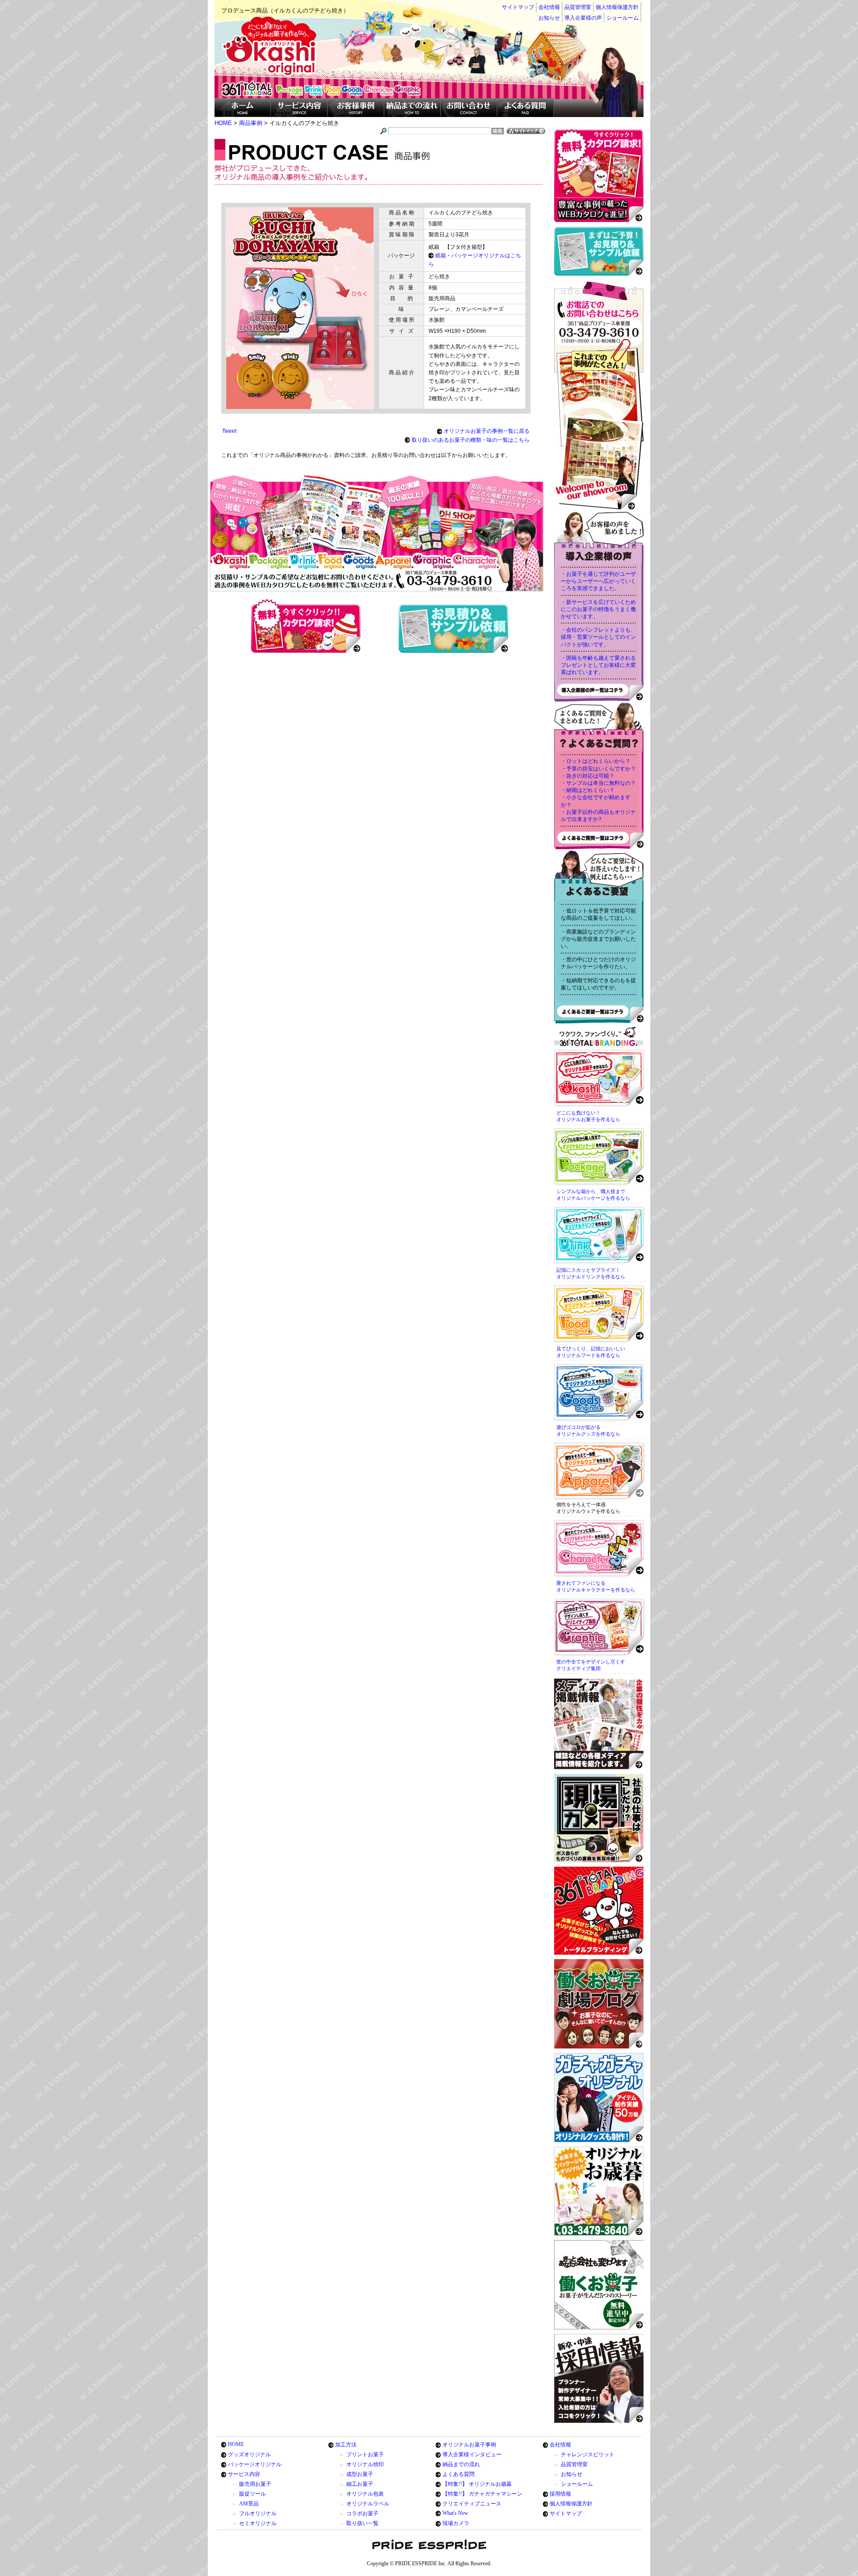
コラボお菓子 (362, 2513)
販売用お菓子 (255, 2484)
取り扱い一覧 (362, 2523)
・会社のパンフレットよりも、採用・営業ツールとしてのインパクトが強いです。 (598, 637)
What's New (455, 2513)
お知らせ (549, 18)
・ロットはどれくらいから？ (596, 761)
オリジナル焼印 (365, 2464)
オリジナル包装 (365, 2494)
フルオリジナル (258, 2513)
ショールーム (622, 18)
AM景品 (249, 2504)
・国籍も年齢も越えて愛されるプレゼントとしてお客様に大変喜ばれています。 (598, 665)
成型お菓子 (360, 2474)
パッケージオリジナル (255, 2464)
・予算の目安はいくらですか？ (598, 769)
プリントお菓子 (365, 2455)
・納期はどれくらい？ (588, 790)
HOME (236, 2444)
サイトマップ (518, 7)
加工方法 (346, 2445)
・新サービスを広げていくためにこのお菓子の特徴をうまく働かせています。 (598, 609)
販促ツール (252, 2494)
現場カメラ (456, 2523)
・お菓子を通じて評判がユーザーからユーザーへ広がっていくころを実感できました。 (598, 581)
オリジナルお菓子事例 (469, 2445)
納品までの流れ (461, 2464)
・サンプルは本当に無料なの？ (598, 783)
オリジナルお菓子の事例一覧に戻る (487, 431)
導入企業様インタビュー (472, 2455)
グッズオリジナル (249, 2455)
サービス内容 (244, 2474)
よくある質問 (458, 2474)
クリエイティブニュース (472, 2504)
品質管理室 (578, 7)
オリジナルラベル (368, 2504)
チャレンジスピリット (588, 2455)
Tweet (229, 431)
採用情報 (560, 2494)
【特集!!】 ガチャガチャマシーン (482, 2494)
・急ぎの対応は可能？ (588, 776)
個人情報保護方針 (617, 7)
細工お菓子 (360, 2484)
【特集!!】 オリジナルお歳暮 (477, 2484)
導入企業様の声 (583, 18)
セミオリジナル (258, 2523)
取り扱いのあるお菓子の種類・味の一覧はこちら (471, 440)
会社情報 (549, 7)
